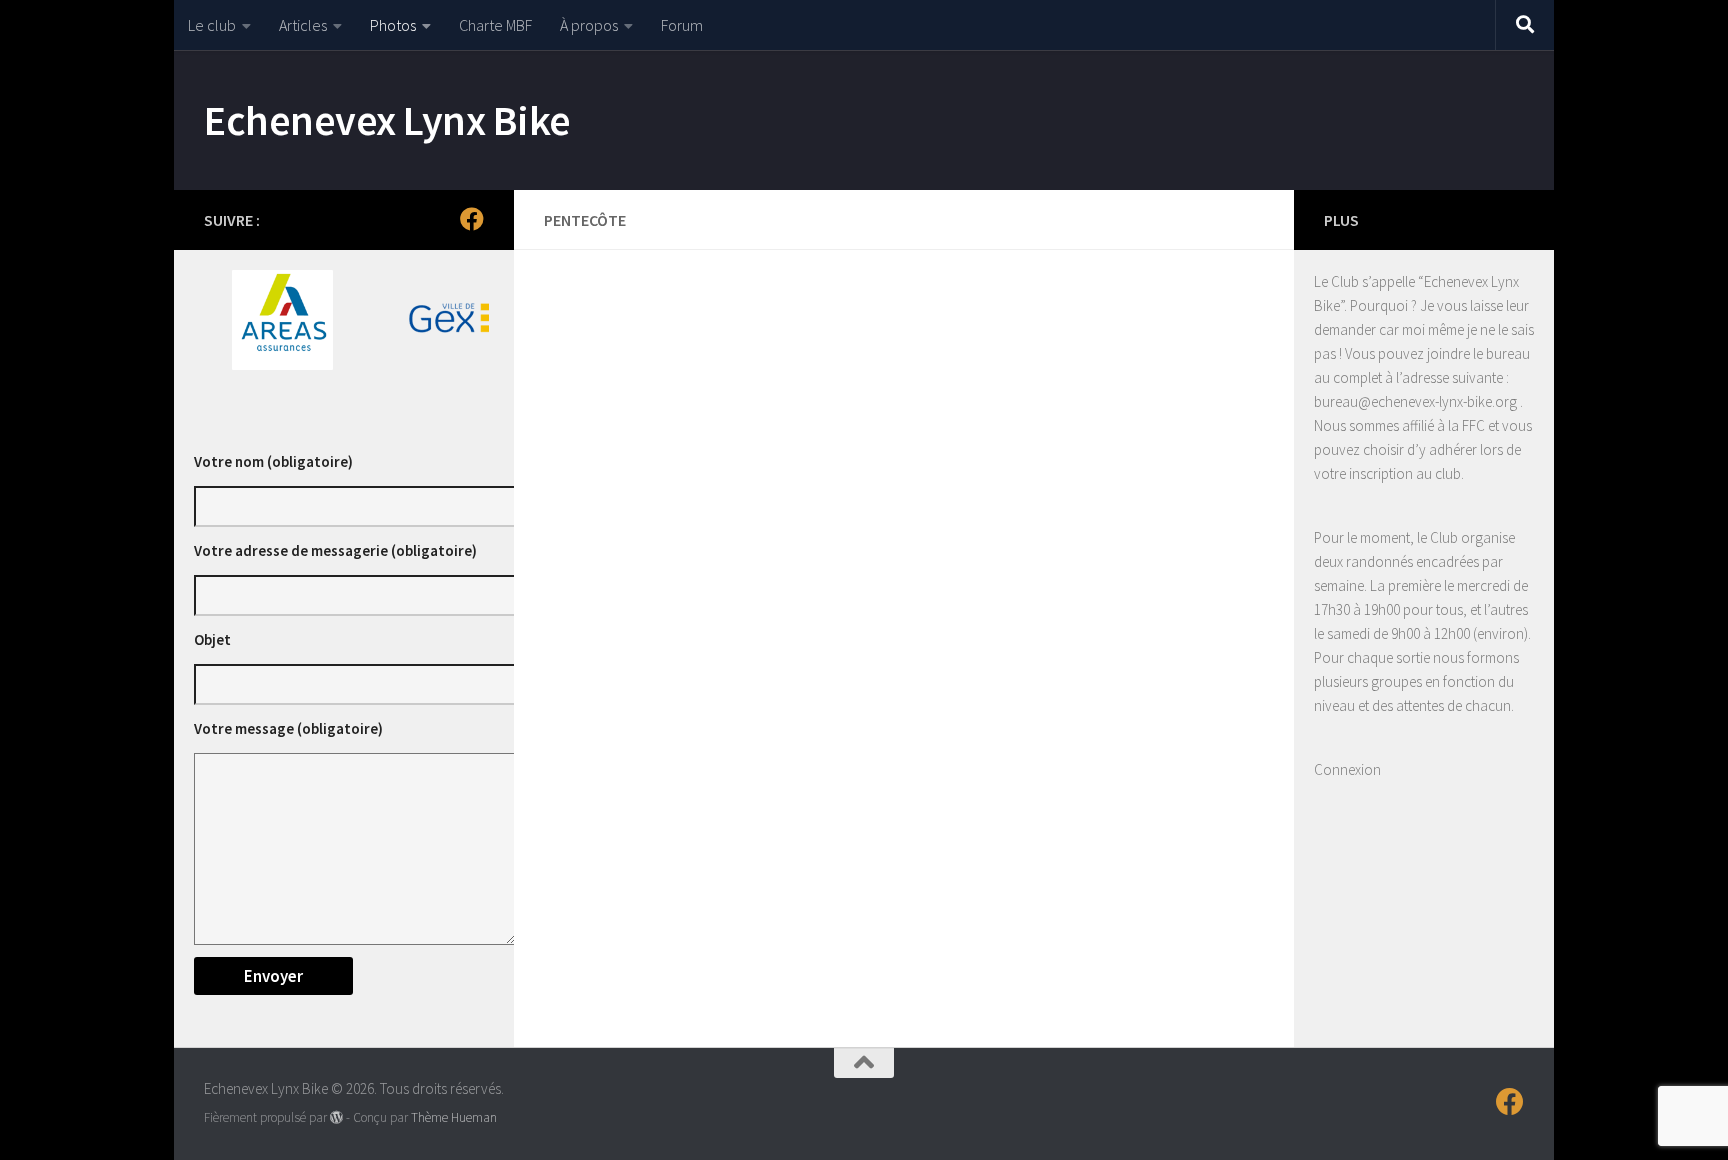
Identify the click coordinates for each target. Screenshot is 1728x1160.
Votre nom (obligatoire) (273, 461)
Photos (393, 25)
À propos (589, 25)
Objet (212, 639)
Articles (303, 25)
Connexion (1347, 769)
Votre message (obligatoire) (288, 728)
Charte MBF (495, 25)
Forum (682, 25)
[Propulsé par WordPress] (336, 1117)
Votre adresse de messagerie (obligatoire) (335, 550)
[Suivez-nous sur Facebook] (472, 219)
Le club (212, 25)
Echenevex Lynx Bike (387, 120)
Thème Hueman (454, 1117)
